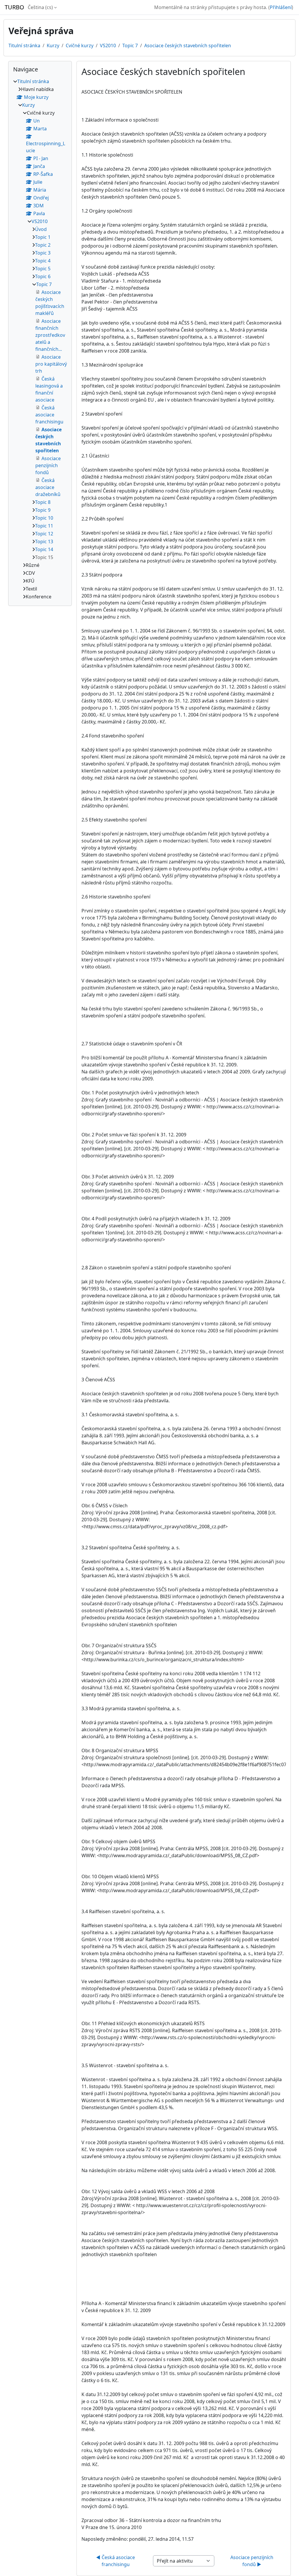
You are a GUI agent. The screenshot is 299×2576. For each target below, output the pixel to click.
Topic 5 (43, 269)
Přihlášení (281, 7)
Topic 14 (44, 549)
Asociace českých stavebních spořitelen (188, 45)
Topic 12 (44, 534)
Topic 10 (44, 518)
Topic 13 (44, 542)
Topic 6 (43, 276)
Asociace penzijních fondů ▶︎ (252, 2561)
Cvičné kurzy (80, 45)
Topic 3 (43, 253)
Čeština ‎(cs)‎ (40, 7)
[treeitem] (40, 339)
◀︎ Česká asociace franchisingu (116, 2561)
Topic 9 (43, 510)
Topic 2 (43, 245)
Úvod (41, 229)
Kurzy (53, 45)
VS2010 (108, 45)
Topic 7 (130, 45)
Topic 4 (43, 261)
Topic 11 (44, 526)
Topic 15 (44, 557)
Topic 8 (43, 502)
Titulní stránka (24, 45)
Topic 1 (43, 237)
